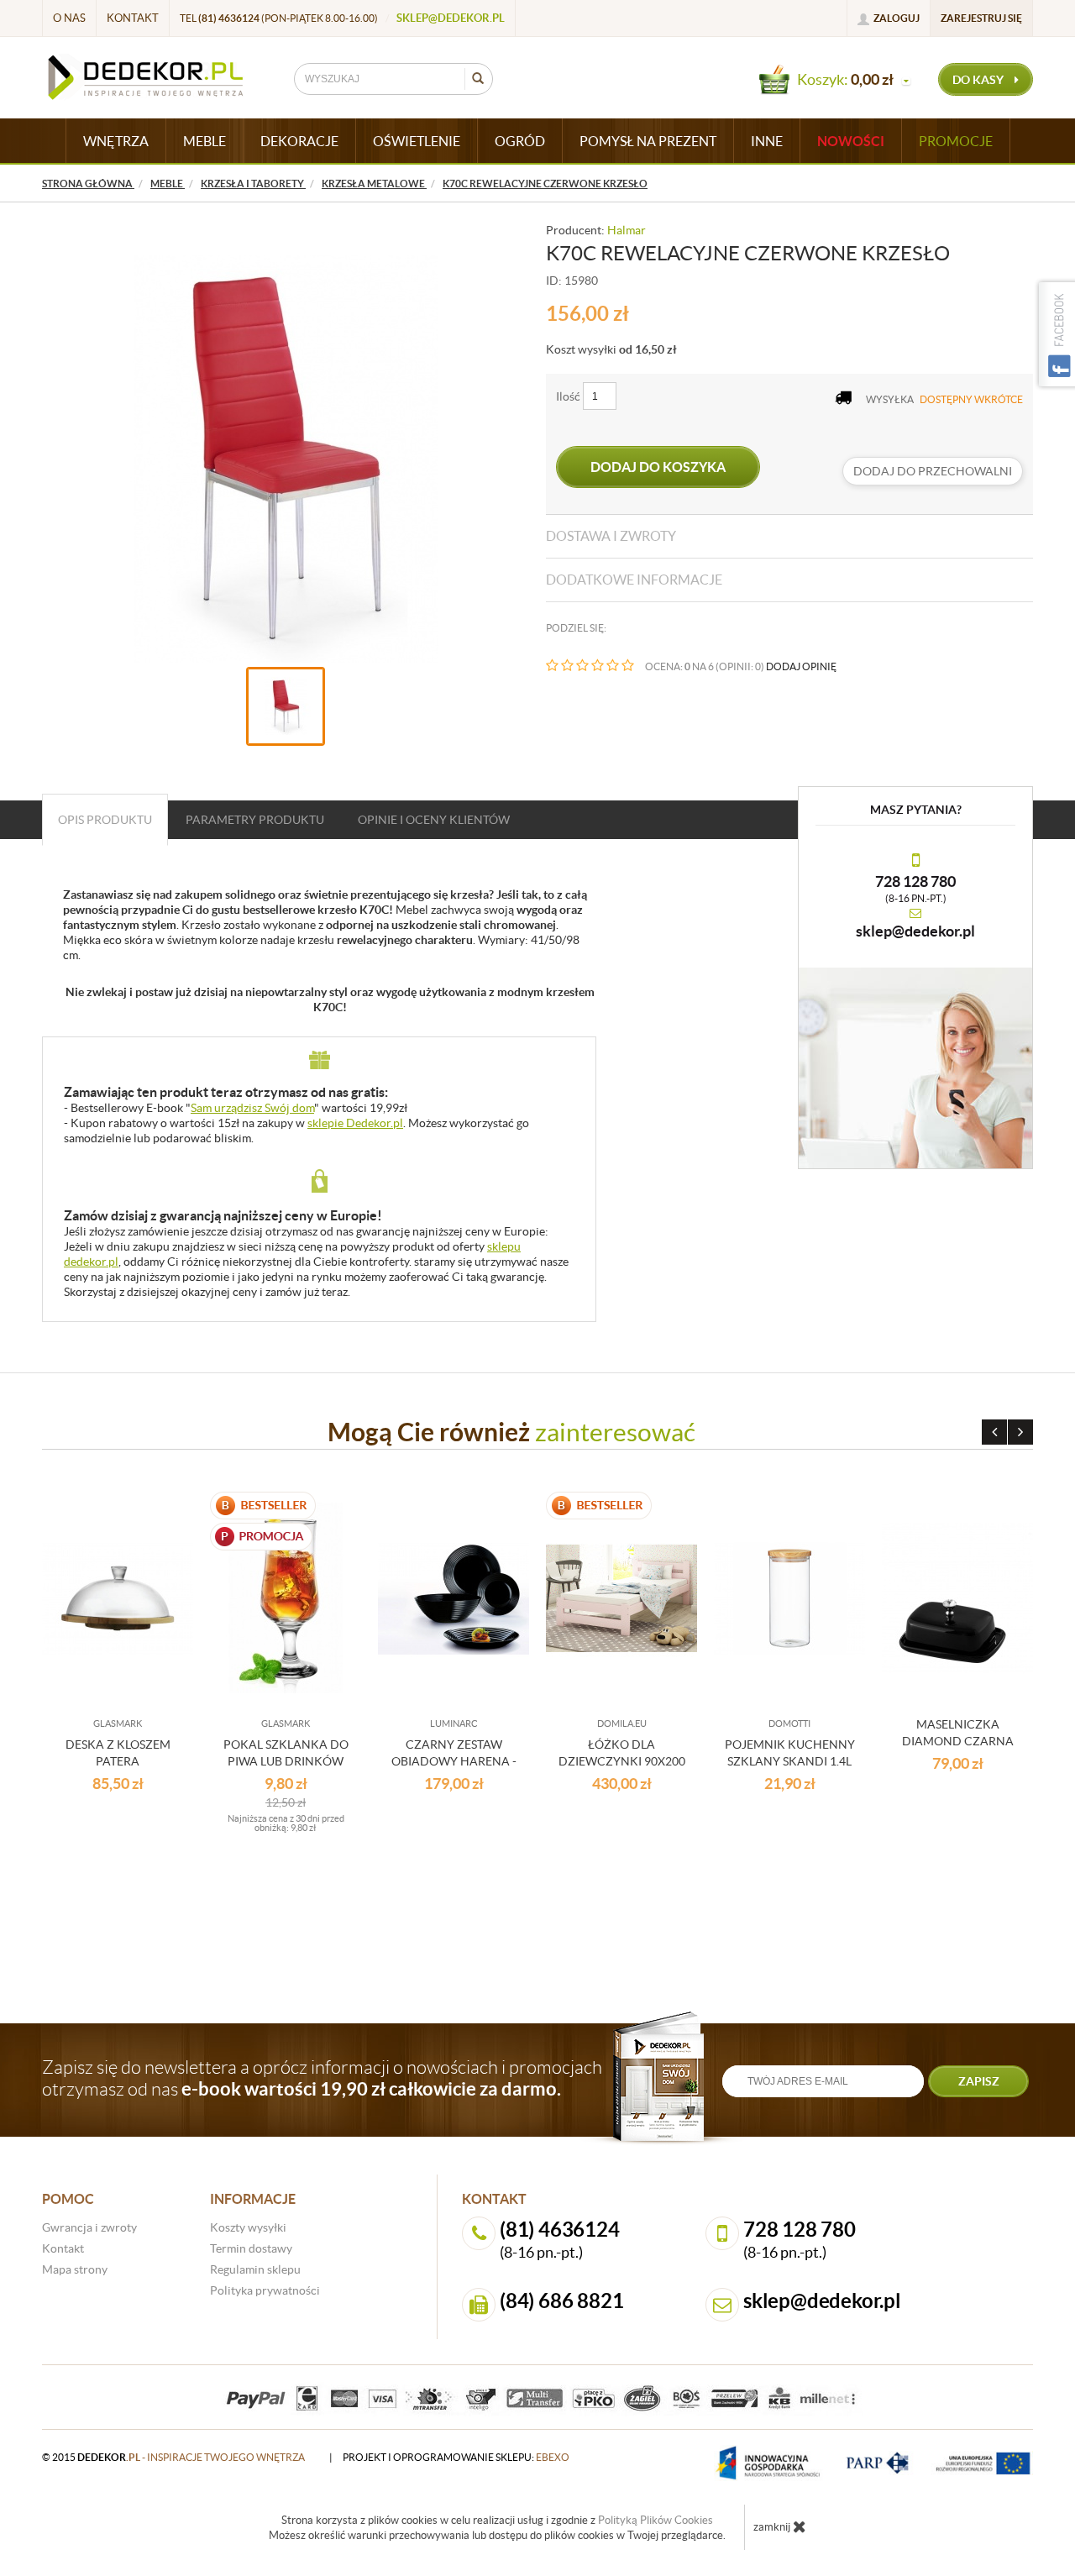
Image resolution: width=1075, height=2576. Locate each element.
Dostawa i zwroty (611, 536)
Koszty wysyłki (248, 2227)
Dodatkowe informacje (634, 580)
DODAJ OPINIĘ (801, 666)
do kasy (979, 80)
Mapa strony (75, 2269)
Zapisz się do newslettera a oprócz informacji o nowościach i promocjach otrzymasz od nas (322, 2078)
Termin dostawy (251, 2248)
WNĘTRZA (116, 141)
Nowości (851, 141)
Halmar (627, 230)
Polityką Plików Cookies (655, 2520)
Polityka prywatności (265, 2290)
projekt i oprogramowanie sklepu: (456, 2457)
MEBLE (205, 141)
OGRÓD (520, 141)
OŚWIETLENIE (417, 141)
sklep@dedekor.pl (451, 18)
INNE (767, 141)
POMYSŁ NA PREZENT (648, 141)
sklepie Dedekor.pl (355, 1123)
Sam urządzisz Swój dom (252, 1108)
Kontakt (133, 18)
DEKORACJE (299, 141)
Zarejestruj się (981, 18)
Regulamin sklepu (255, 2269)
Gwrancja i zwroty (89, 2227)
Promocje (956, 141)
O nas (69, 18)
